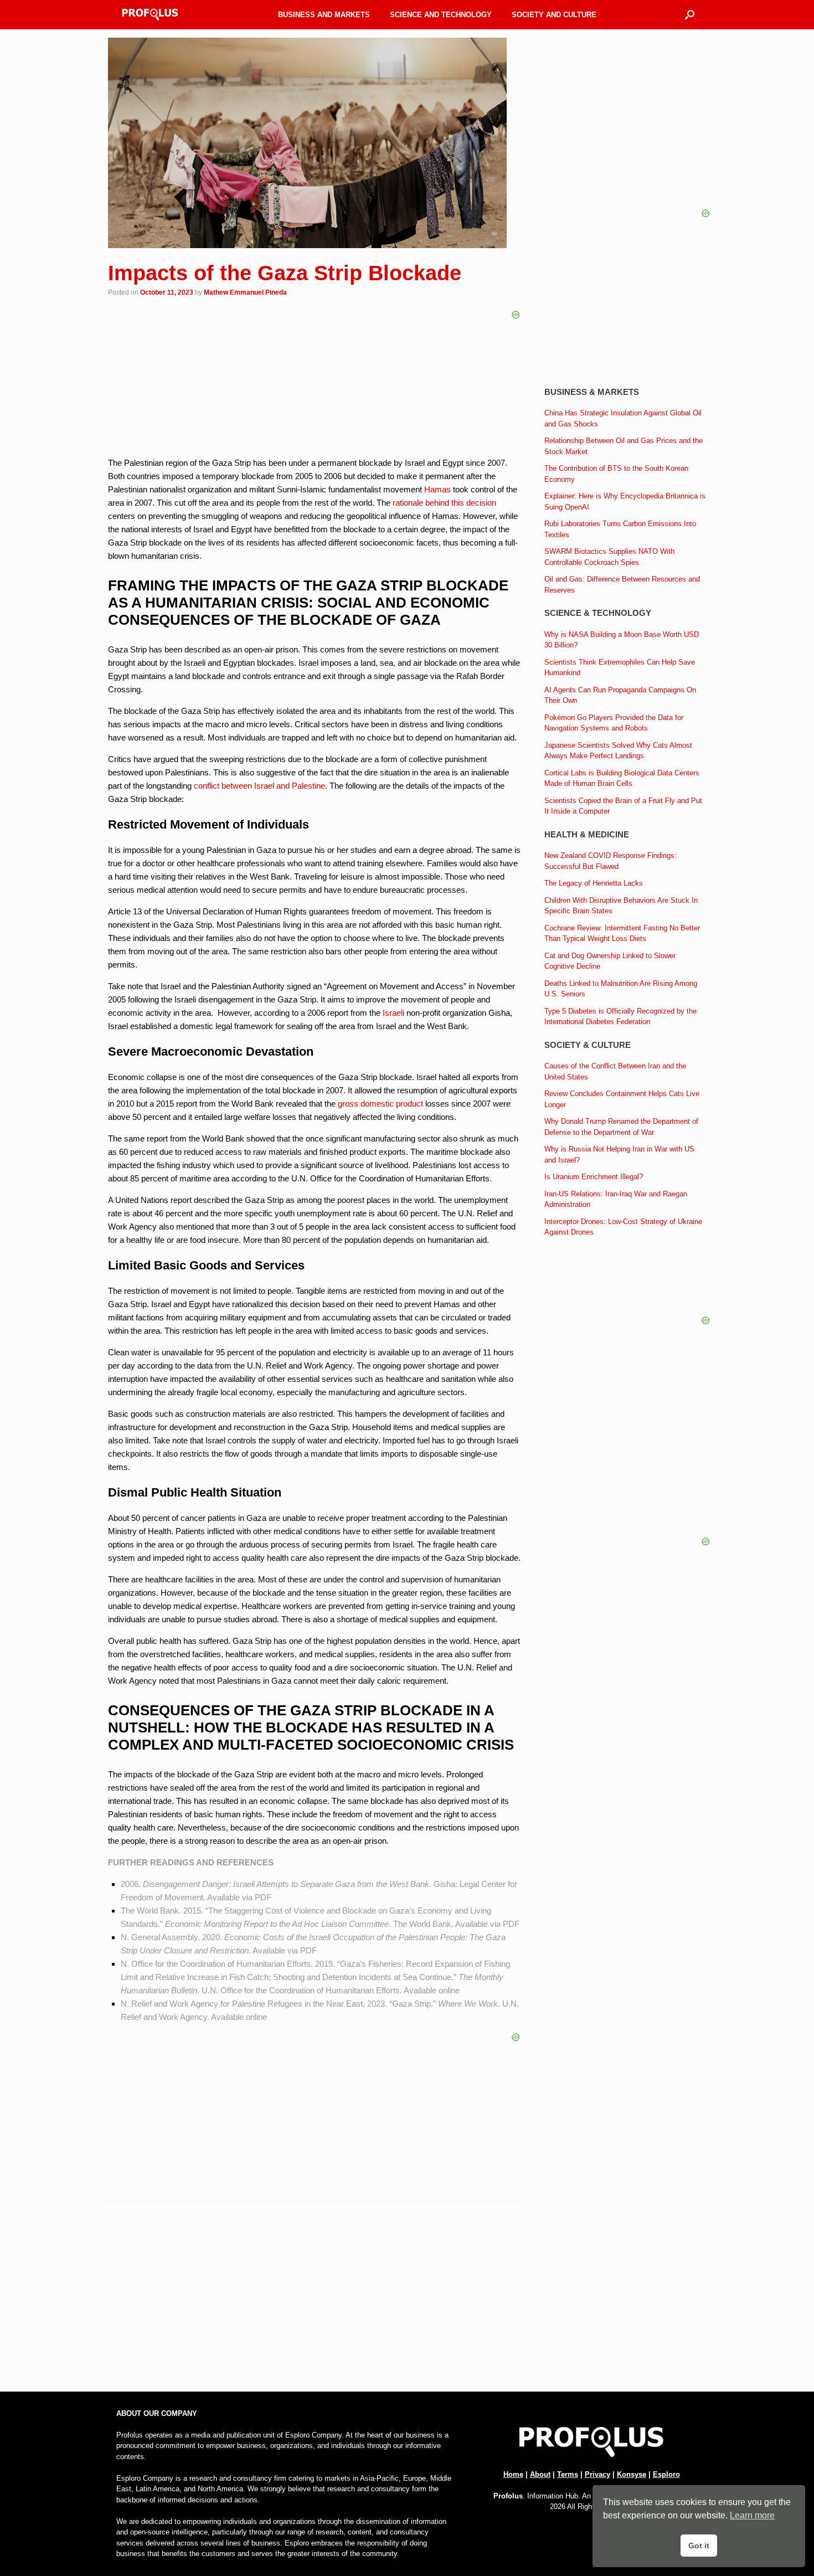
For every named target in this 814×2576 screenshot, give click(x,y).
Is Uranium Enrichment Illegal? (594, 1177)
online (449, 1990)
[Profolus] (150, 15)
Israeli (393, 1013)
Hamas (437, 489)
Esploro (666, 2474)
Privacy (597, 2474)
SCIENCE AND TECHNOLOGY (441, 15)
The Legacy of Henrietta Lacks (594, 883)
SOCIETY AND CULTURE (554, 15)
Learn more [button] (752, 2515)
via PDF (257, 1897)
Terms (568, 2474)
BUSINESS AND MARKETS (324, 15)
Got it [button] (699, 2546)
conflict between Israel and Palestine (259, 786)
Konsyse (632, 2474)
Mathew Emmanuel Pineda (245, 292)
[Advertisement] (314, 2301)
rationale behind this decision (444, 503)
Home (513, 2474)
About (540, 2474)
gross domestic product (380, 1104)
